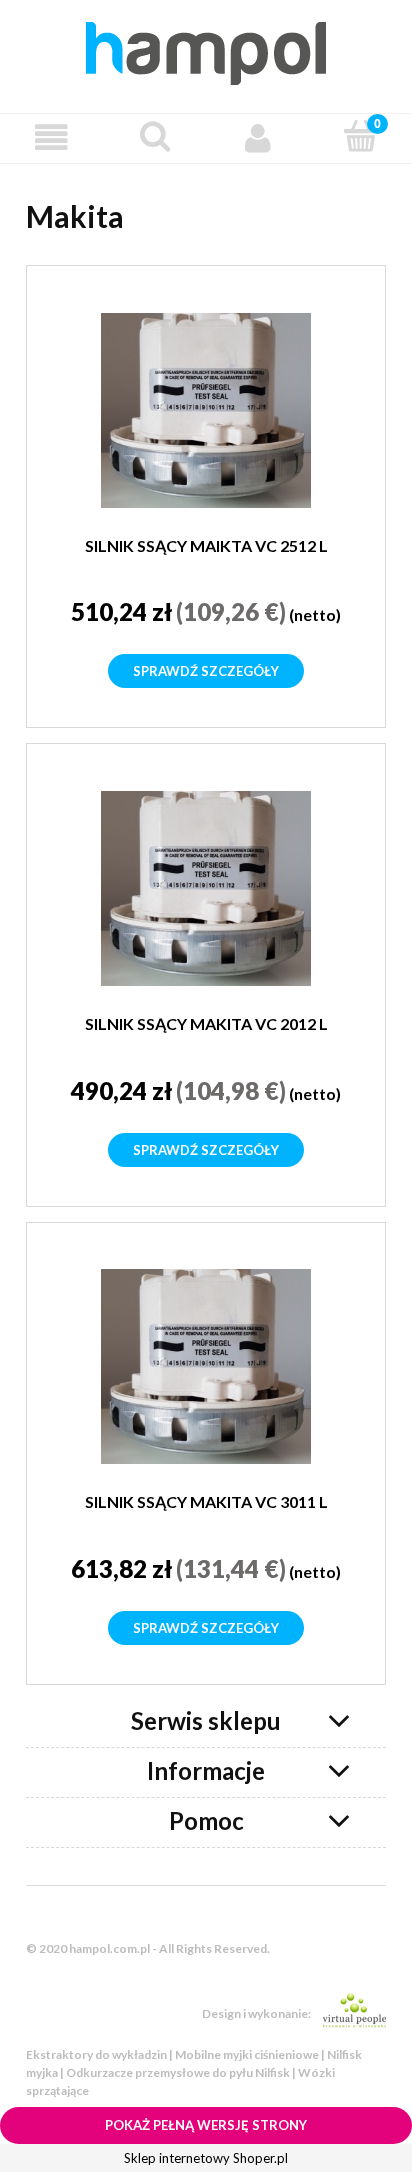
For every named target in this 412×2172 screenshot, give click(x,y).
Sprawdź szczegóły (206, 671)
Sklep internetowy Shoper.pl (206, 2158)
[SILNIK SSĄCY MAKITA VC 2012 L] (206, 888)
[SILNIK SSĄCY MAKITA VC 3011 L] (206, 1366)
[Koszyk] (360, 136)
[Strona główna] (206, 50)
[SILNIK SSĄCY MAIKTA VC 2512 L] (206, 410)
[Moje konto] (257, 137)
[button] (51, 137)
